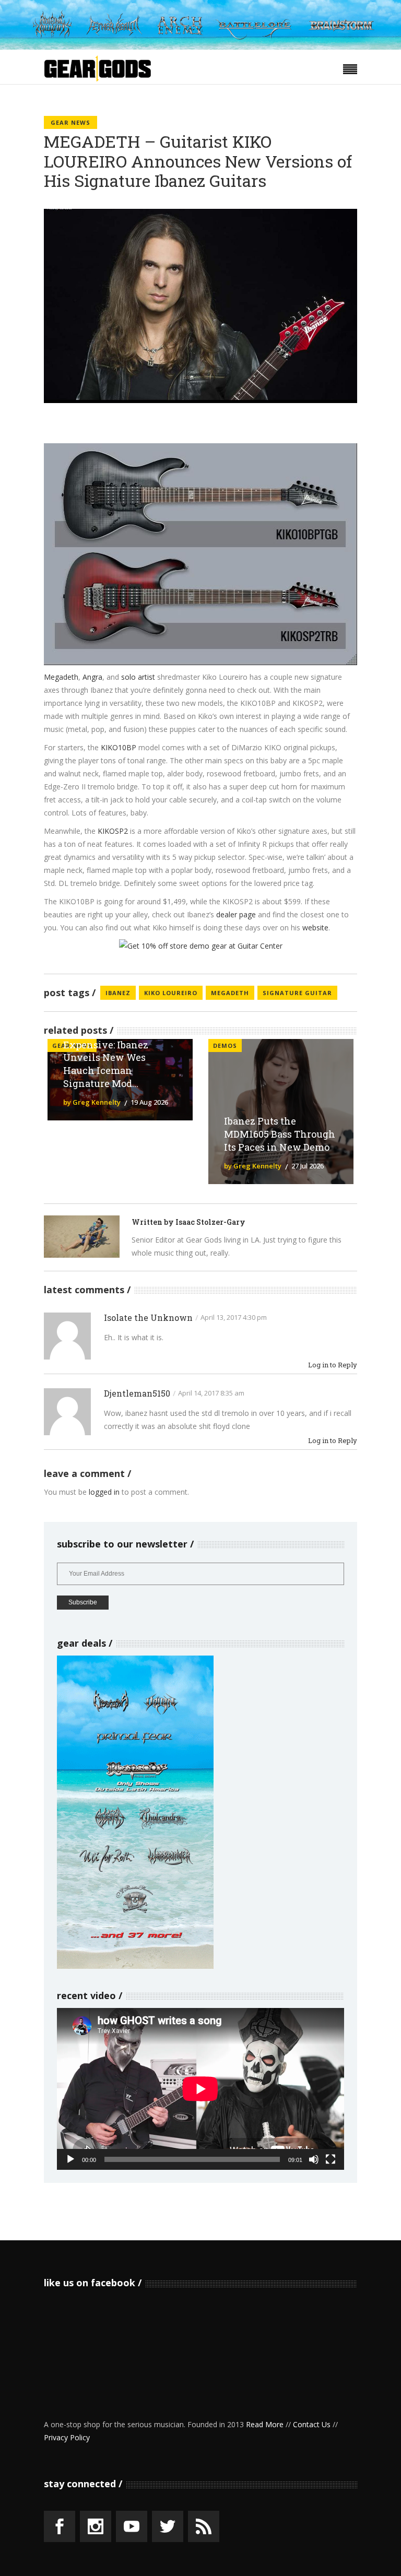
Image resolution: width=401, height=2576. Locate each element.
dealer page (236, 914)
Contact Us (312, 2424)
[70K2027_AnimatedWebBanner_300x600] (135, 1966)
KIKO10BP (120, 747)
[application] (200, 2089)
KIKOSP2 (114, 831)
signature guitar (297, 993)
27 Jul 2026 (308, 1166)
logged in (104, 1492)
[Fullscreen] (331, 2159)
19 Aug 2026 (149, 1102)
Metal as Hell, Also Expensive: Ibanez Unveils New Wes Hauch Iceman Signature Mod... (107, 1057)
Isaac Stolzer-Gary (210, 1222)
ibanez (118, 993)
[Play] (70, 2159)
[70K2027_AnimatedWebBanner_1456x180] (200, 47)
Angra (92, 677)
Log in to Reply (333, 1365)
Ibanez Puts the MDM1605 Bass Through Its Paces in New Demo (280, 1134)
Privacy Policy (67, 2437)
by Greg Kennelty (92, 1102)
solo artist (138, 677)
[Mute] (314, 2159)
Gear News (70, 122)
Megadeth (61, 677)
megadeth (230, 993)
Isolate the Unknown (148, 1317)
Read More (265, 2424)
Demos (225, 1045)
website (315, 927)
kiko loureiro (171, 993)
